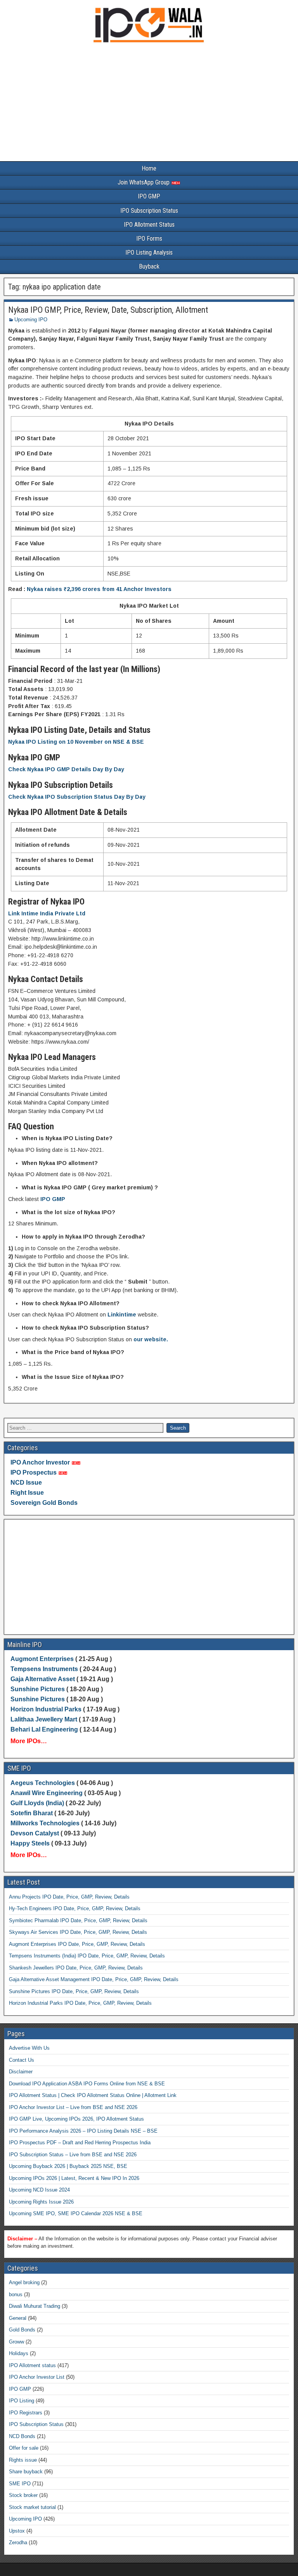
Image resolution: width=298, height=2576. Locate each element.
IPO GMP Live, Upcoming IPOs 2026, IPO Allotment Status (76, 2119)
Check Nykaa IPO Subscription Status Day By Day (77, 797)
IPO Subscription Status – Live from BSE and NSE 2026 (73, 2155)
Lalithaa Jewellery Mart (44, 1719)
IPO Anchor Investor (40, 1462)
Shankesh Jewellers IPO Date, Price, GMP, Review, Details (76, 1968)
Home (149, 168)
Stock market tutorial (32, 2507)
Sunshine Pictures (38, 1689)
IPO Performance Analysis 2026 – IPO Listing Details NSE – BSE (83, 2131)
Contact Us (22, 2060)
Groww (16, 2342)
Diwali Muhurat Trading (35, 2306)
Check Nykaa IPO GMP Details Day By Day (66, 769)
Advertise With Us (29, 2048)
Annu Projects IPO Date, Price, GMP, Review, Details (69, 1897)
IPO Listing (22, 2401)
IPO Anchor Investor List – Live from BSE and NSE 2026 (73, 2107)
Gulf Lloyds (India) (38, 1803)
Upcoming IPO (31, 320)
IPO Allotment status (32, 2365)
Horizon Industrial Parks (46, 1709)
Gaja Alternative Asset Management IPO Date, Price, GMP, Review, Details (94, 1979)
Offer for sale (24, 2448)
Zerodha (18, 2542)
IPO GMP (149, 196)
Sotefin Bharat (32, 1813)
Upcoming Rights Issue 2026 (41, 2202)
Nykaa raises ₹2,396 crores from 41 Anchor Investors (99, 589)
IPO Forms (149, 239)
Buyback (149, 266)
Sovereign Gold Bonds (44, 1503)
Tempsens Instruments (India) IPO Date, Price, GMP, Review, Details (87, 1956)
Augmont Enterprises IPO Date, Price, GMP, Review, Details (77, 1944)
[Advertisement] (149, 104)
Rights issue (23, 2460)
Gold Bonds (22, 2330)
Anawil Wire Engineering (47, 1793)
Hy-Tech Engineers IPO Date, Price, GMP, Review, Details (75, 1908)
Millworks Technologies (45, 1823)
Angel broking (24, 2282)
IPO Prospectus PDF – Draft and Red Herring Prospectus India (80, 2143)
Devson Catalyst (35, 1833)
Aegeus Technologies (43, 1783)
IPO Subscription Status (149, 211)
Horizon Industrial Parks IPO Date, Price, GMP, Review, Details (80, 2003)
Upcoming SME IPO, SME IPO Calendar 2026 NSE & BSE (76, 2213)
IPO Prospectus (34, 1472)
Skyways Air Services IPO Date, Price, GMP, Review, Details (78, 1932)
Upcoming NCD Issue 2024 (39, 2190)
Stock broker (23, 2495)
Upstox (17, 2531)
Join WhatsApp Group (144, 182)
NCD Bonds (22, 2436)
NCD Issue (26, 1483)
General (18, 2318)
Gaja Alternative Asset (43, 1679)
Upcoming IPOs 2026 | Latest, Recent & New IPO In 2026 (74, 2178)
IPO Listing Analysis (149, 252)
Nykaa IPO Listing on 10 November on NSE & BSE (76, 742)
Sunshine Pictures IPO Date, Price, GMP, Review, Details (74, 1991)
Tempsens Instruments (44, 1669)
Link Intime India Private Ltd (47, 913)
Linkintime (122, 1315)
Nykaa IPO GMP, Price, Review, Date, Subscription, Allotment (108, 310)
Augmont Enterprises (43, 1659)
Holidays (19, 2353)
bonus (16, 2294)
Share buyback (26, 2472)
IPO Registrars (26, 2413)
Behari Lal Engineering (44, 1729)
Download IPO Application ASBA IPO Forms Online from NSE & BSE (87, 2084)
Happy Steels (30, 1843)
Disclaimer (21, 2072)
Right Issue (27, 1493)
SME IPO (20, 2484)
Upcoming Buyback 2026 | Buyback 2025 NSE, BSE (68, 2166)
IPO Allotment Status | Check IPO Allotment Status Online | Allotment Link (93, 2095)
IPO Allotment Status (149, 225)
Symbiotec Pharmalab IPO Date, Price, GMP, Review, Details (78, 1920)
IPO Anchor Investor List (37, 2377)
